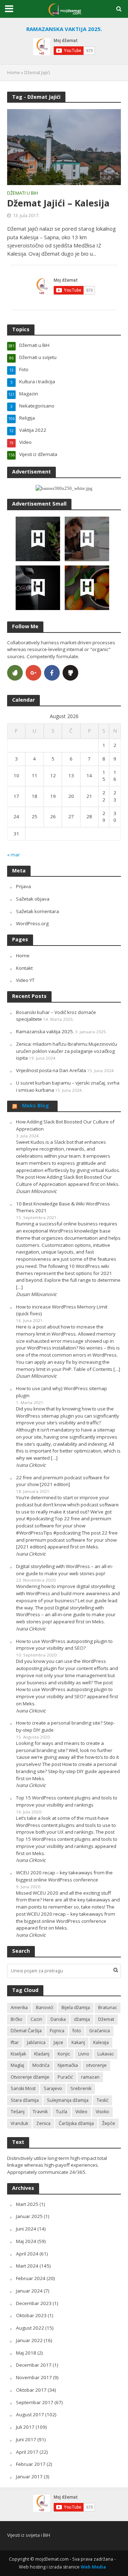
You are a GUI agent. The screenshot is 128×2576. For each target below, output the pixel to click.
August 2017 (30, 2414)
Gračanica (100, 2031)
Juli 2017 (25, 2427)
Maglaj (17, 2065)
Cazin (36, 2019)
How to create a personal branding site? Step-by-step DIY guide (65, 1726)
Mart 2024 (27, 2266)
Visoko (102, 2112)
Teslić (103, 2100)
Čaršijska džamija (76, 2123)
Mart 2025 (27, 2204)
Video (81, 2112)
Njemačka (68, 2065)
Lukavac (106, 2054)
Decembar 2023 (34, 2303)
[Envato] (15, 673)
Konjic (64, 2054)
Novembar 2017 (34, 2377)
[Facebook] (52, 673)
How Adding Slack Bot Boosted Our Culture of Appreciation (65, 1125)
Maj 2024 (26, 2241)
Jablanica (36, 2042)
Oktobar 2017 (31, 2390)
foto (77, 2031)
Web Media (93, 2567)
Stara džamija (25, 2100)
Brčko (17, 2019)
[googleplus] (33, 673)
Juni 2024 (26, 2229)
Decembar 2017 (34, 2365)
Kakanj (78, 2042)
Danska (58, 2019)
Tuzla (62, 2112)
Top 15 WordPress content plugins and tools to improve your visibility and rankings (67, 1801)
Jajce (58, 2042)
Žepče (109, 2123)
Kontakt (24, 968)
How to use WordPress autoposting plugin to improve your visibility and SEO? (64, 1645)
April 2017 (27, 2452)
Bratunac (108, 2007)
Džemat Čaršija (26, 2031)
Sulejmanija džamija (68, 2100)
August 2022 (30, 2328)
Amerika (19, 2007)
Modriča (41, 2065)
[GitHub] (70, 673)
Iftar (15, 2042)
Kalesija (101, 2042)
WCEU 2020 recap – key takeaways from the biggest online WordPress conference (64, 1876)
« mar (14, 855)
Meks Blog (36, 1105)
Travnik (40, 2112)
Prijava (23, 886)
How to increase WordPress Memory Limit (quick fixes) (62, 1310)
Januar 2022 (29, 2340)
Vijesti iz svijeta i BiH (29, 2535)
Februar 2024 (31, 2278)
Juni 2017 (26, 2439)
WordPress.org (32, 923)
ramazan (90, 2077)
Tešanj (18, 2112)
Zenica (43, 2123)
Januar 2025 (29, 2216)
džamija (82, 2019)
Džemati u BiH (23, 194)
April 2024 (27, 2254)
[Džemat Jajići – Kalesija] (64, 147)
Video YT (25, 980)
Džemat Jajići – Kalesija (58, 203)
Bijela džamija (76, 2007)
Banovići (45, 2007)
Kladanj (42, 2054)
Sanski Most (23, 2088)
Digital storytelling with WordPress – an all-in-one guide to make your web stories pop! (65, 1570)
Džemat (106, 2019)
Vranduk (19, 2123)
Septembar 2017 (35, 2402)
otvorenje (96, 2065)
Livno (84, 2054)
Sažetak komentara (38, 911)
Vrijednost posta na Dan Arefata (51, 1070)
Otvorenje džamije (30, 2077)
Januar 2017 (29, 2477)
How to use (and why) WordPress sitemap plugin (62, 1392)
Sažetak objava (33, 899)
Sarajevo (53, 2088)
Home (14, 73)
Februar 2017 (31, 2464)
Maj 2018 (26, 2353)
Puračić (65, 2077)
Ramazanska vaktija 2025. (45, 1031)
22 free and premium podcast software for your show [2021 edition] (63, 1481)
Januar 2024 (29, 2291)
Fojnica (57, 2031)
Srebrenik (81, 2088)
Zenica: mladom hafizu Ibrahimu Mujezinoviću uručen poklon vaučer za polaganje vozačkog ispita (66, 1051)
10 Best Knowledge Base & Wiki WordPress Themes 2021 (63, 1207)
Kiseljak (18, 2054)
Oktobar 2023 (31, 2315)
